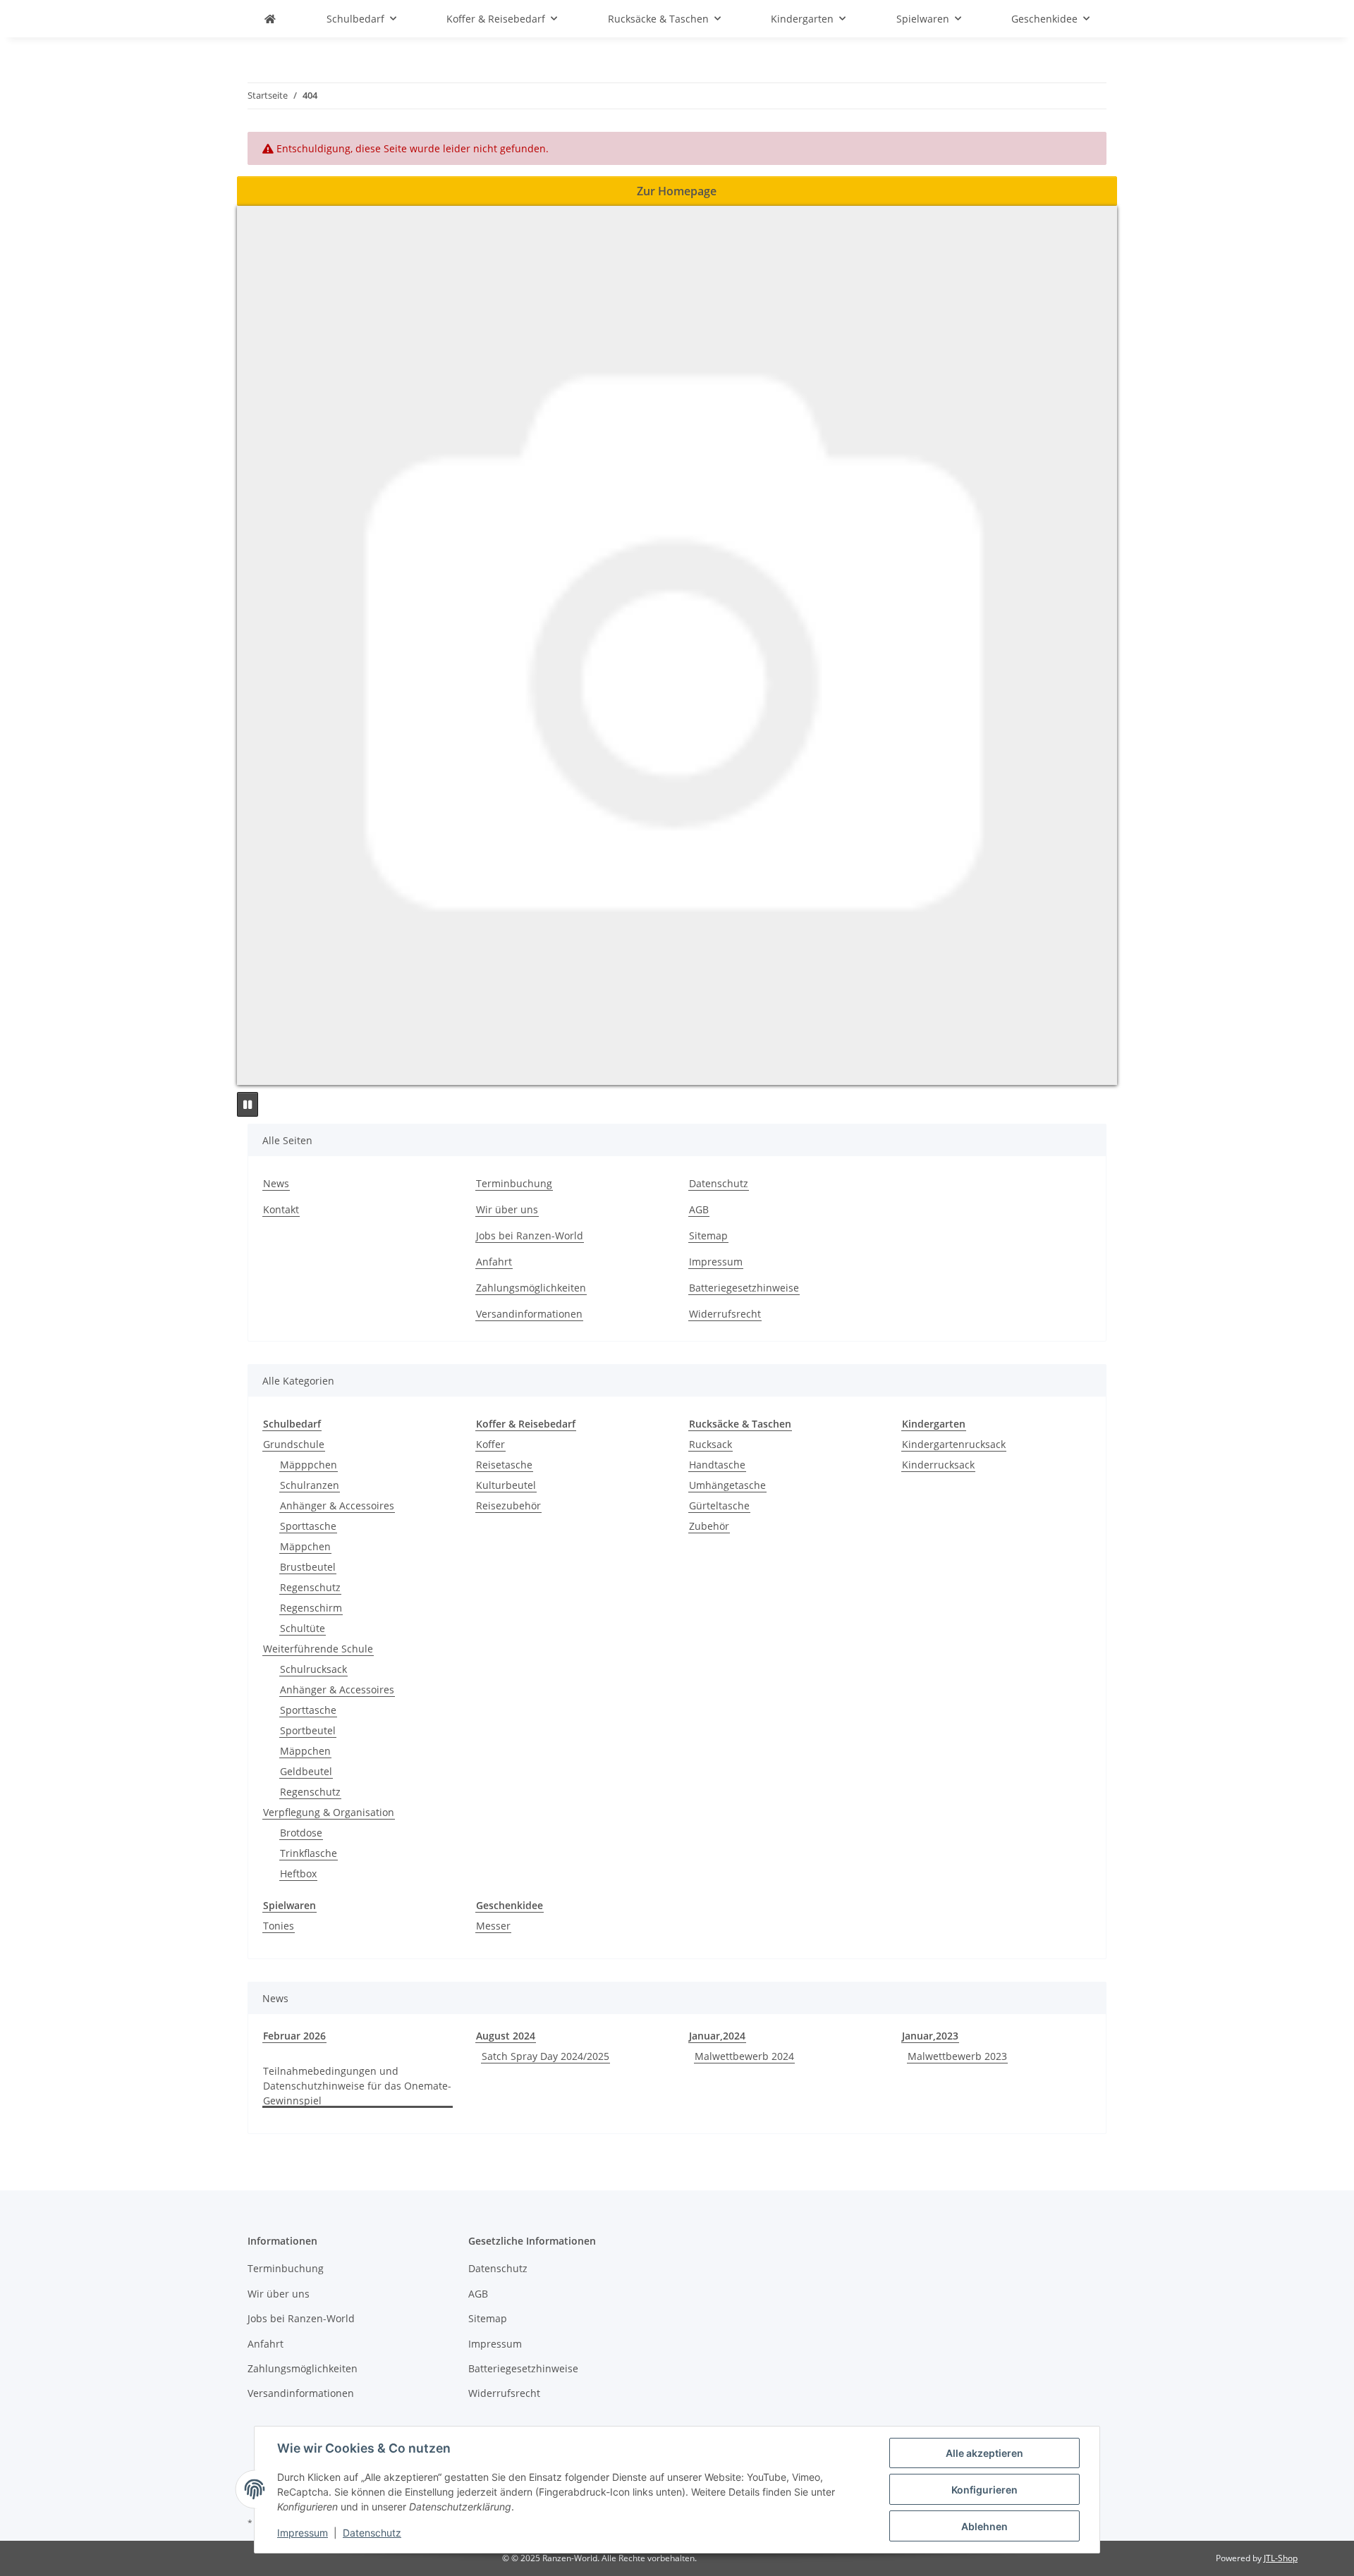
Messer (493, 1926)
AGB (699, 1209)
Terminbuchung (514, 1183)
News (276, 1183)
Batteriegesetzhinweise (744, 1288)
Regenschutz (310, 1587)
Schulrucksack (313, 1669)
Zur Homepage (677, 191)
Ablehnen (984, 2526)
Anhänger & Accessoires (337, 1505)
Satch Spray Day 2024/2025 (545, 2056)
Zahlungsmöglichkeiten (531, 1288)
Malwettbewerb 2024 (744, 2056)
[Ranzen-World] (270, 19)
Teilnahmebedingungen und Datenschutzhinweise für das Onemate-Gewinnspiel (357, 2086)
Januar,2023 (930, 2036)
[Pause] (248, 1104)
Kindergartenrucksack (954, 1444)
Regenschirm (311, 1608)
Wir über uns (507, 1209)
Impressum (303, 2533)
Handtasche (717, 1465)
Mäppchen (305, 1546)
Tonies (279, 1926)
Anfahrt (494, 1262)
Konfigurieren (984, 2490)
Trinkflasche (309, 1853)
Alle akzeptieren (984, 2453)
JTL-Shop (1281, 2558)
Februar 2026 (294, 2036)
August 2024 (506, 2036)
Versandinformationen (529, 1314)
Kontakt (281, 1209)
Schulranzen (310, 1485)
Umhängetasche (727, 1485)
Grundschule (294, 1444)
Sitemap (708, 1235)
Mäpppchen (309, 1465)
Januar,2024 (717, 2036)
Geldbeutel (306, 1771)
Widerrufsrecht (725, 1314)
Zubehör (709, 1526)
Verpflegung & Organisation (329, 1812)
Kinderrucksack (938, 1465)
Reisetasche (504, 1465)
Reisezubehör (508, 1505)
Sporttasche (308, 1526)
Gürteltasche (719, 1505)
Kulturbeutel (506, 1485)
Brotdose (301, 1833)
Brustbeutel (308, 1567)
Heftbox (298, 1873)
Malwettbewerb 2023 (957, 2056)
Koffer (490, 1444)
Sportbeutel (308, 1730)
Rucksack (710, 1444)
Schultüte (303, 1628)
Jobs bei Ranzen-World (530, 1235)
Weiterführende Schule (318, 1649)
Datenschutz (372, 2533)
